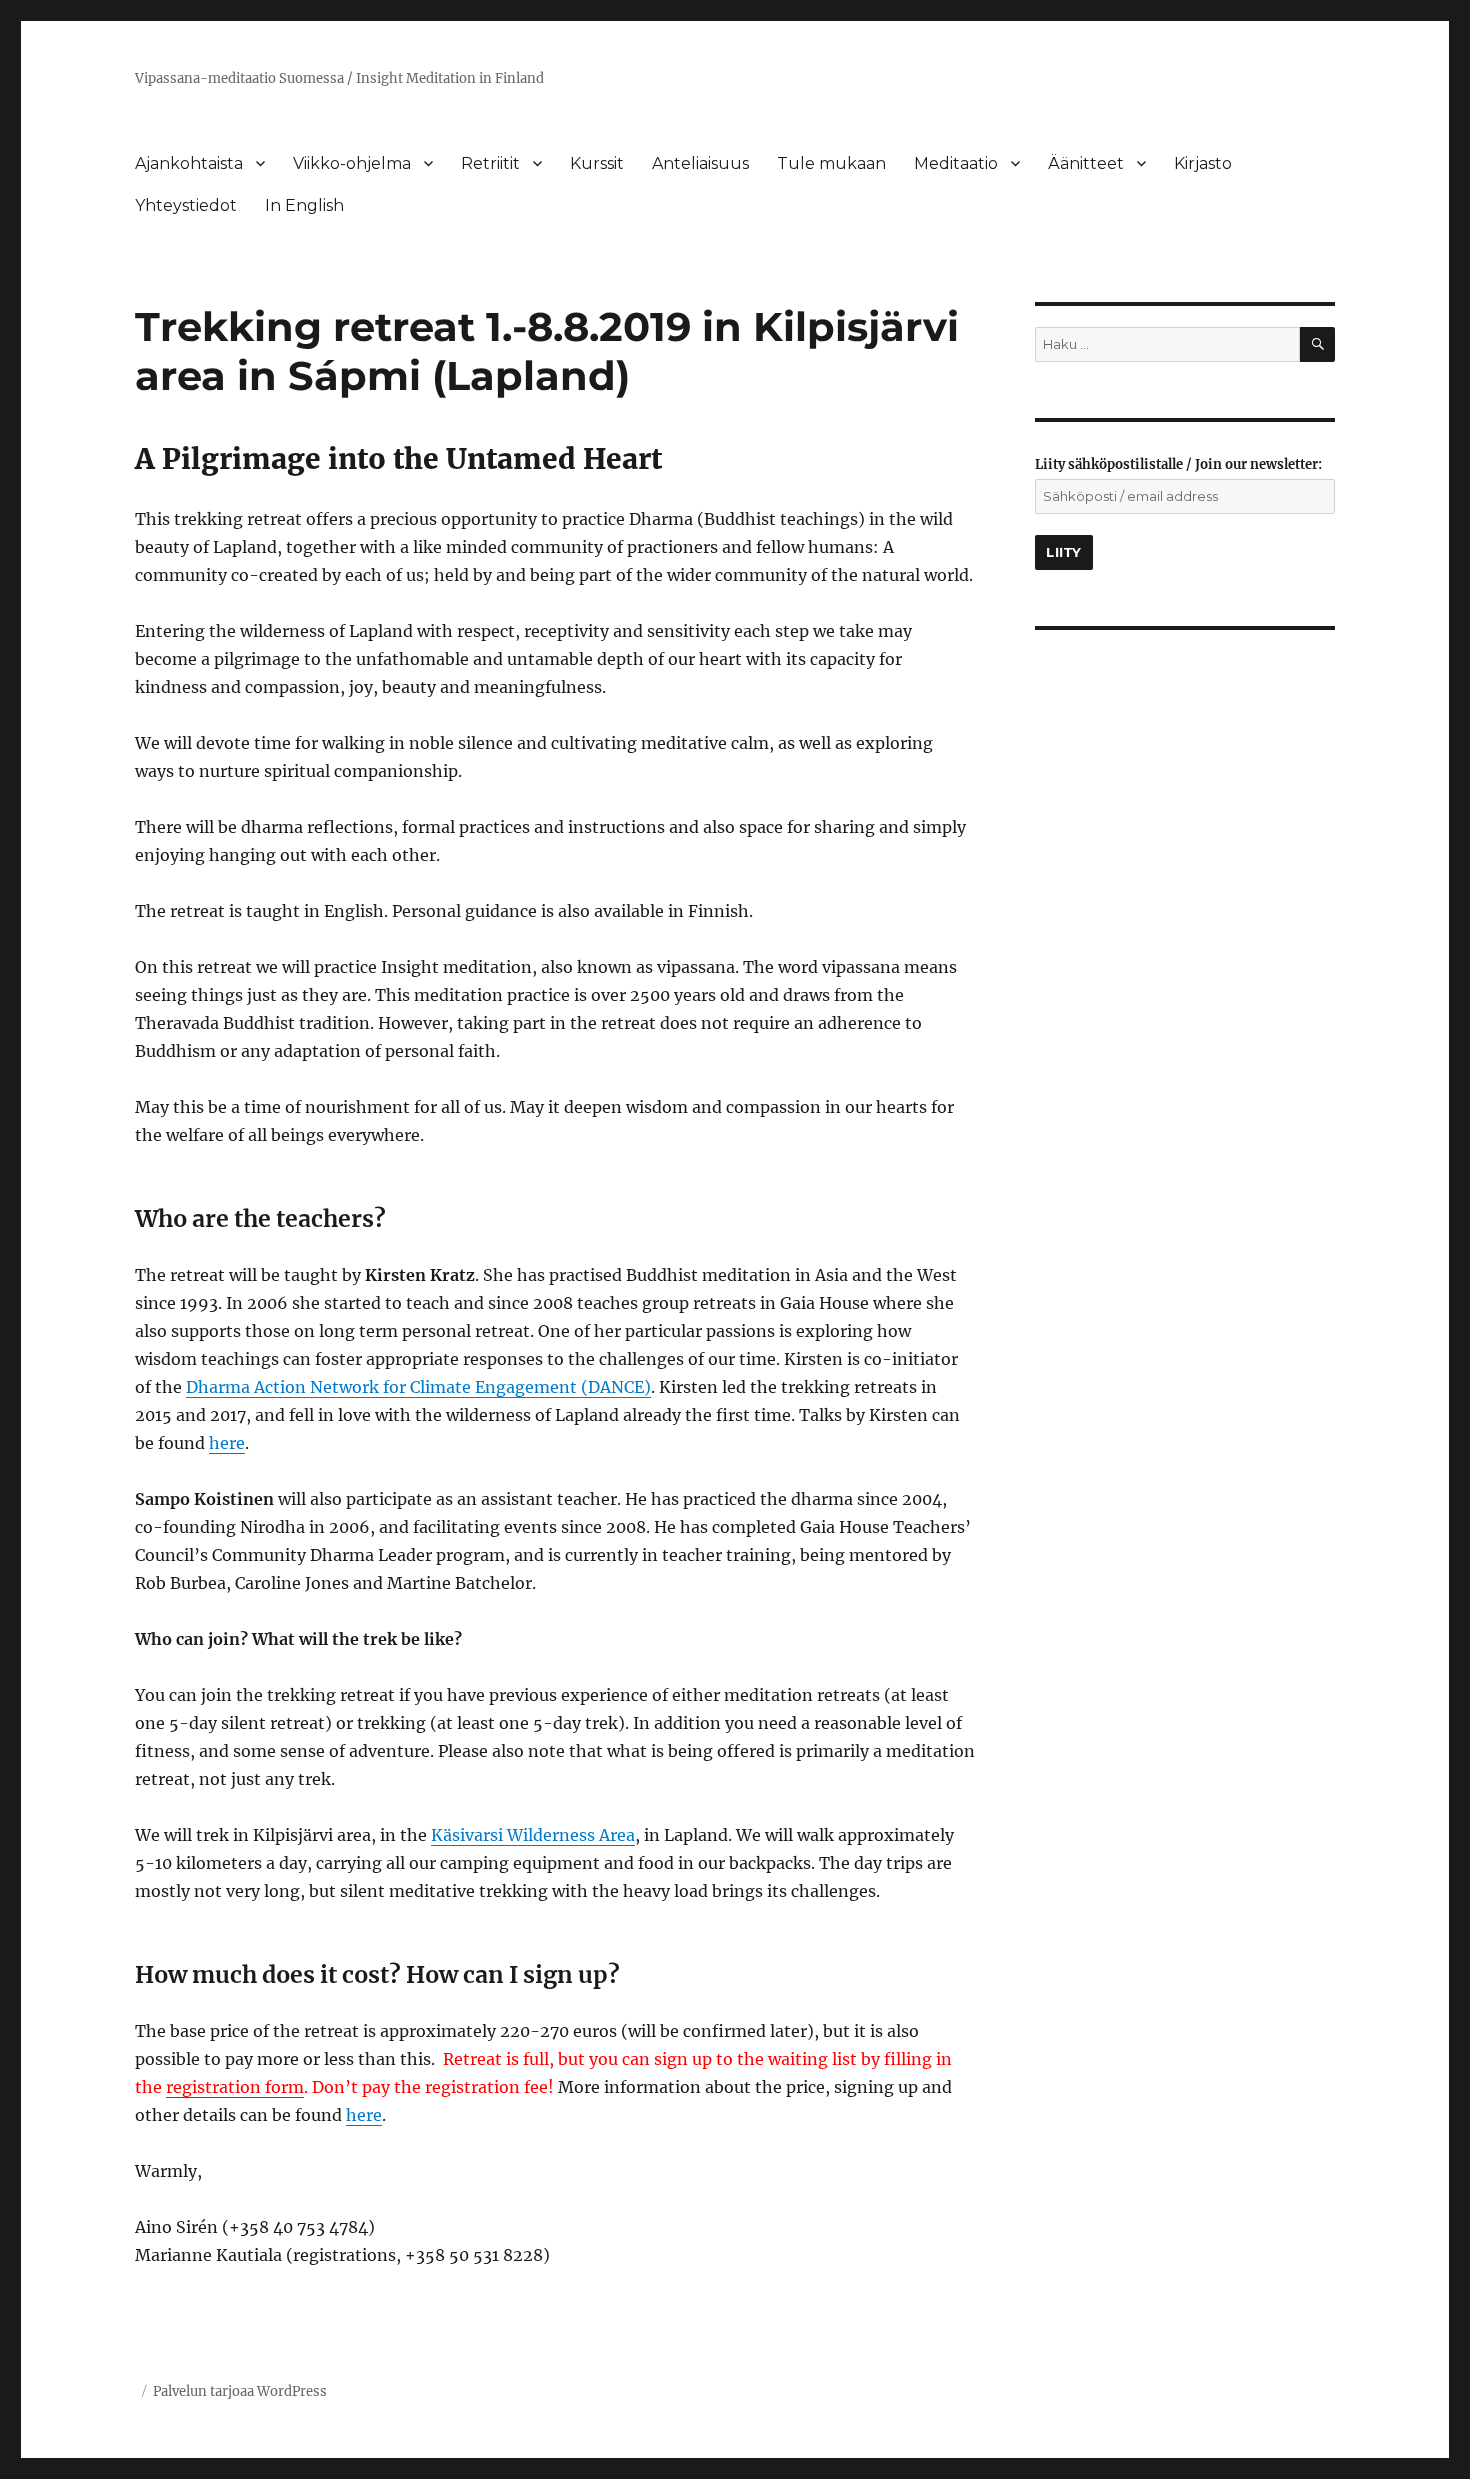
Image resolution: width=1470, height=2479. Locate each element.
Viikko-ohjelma (352, 163)
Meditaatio (956, 163)
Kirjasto (1203, 163)
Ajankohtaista (189, 163)
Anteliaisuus (700, 163)
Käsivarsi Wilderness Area (533, 1835)
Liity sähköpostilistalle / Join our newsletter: (1178, 464)
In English (304, 205)
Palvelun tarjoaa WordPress (240, 2391)
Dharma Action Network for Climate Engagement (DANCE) (418, 1387)
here (227, 1443)
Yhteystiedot (186, 205)
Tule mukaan (831, 163)
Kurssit (597, 163)
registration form (235, 2087)
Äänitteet (1086, 163)
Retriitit (490, 163)
